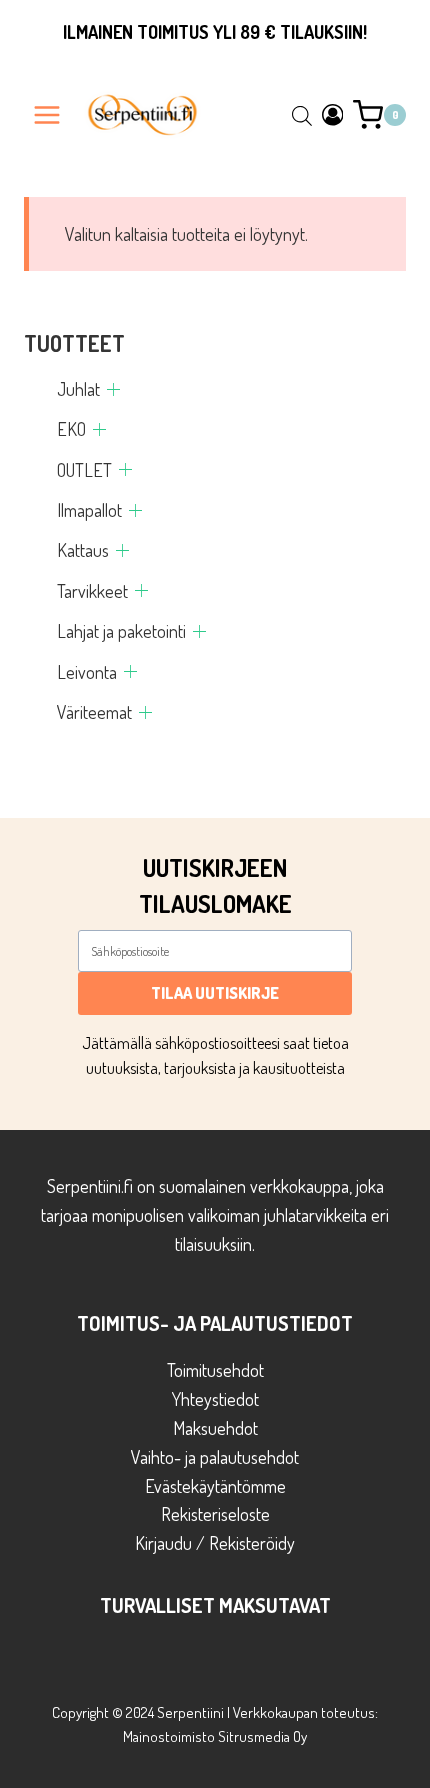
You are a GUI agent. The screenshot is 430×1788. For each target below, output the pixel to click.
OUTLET (84, 470)
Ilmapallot (89, 510)
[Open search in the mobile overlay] (302, 115)
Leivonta (87, 672)
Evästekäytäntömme (215, 1486)
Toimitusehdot (215, 1370)
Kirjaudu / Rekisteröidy (215, 1543)
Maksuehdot (215, 1428)
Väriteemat (94, 712)
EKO (71, 429)
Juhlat (78, 389)
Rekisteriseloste (215, 1514)
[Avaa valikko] (47, 114)
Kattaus (83, 550)
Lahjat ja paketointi (121, 631)
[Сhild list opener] (113, 389)
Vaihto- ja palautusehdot (215, 1457)
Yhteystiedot (215, 1399)
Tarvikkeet (92, 591)
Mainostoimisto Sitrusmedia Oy (215, 1736)
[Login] (333, 114)
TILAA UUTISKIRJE (215, 993)
